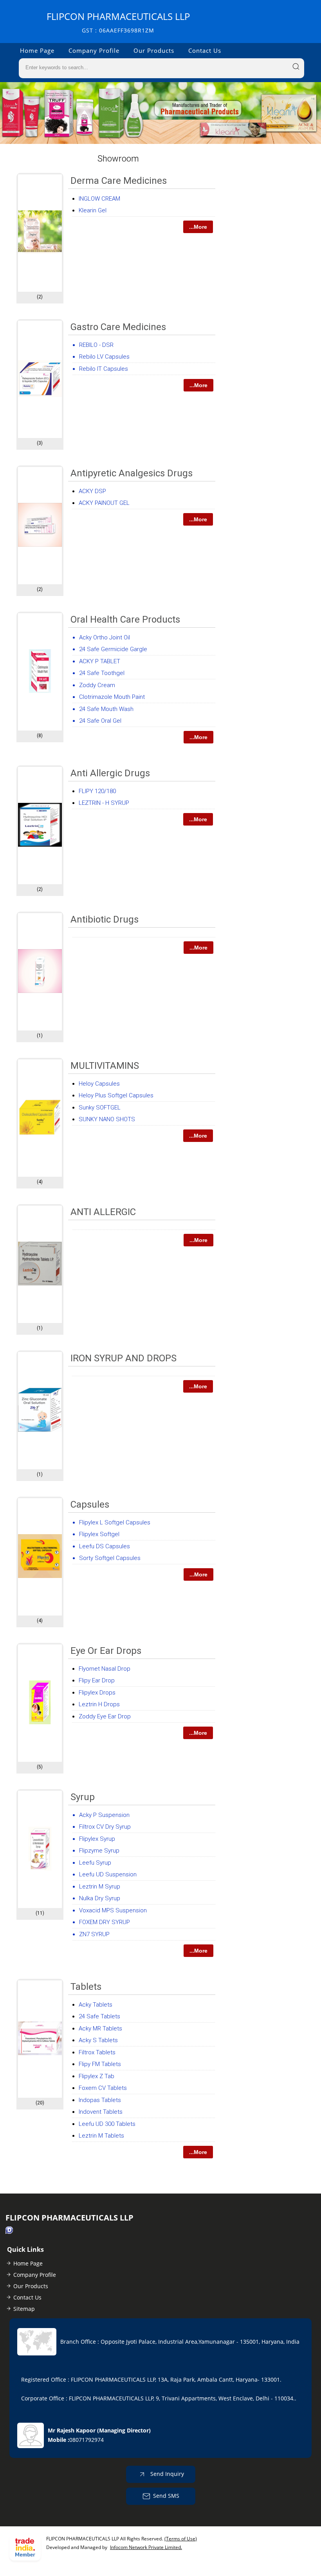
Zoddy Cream (97, 685)
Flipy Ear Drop (97, 1680)
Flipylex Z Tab (96, 2076)
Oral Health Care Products (125, 619)
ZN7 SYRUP (94, 1934)
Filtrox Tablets (97, 2052)
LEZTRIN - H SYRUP (104, 803)
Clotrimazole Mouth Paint (112, 697)
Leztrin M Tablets (101, 2136)
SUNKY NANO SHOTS (107, 1119)
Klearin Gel (93, 210)
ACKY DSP (92, 491)
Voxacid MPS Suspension (113, 1910)
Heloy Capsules (99, 1084)
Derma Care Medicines (119, 181)
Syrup (83, 1797)
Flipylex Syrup (97, 1839)
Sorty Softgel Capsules (110, 1558)
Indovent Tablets (101, 2112)
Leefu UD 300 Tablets (107, 2124)
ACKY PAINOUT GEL (104, 503)
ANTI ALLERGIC (103, 1212)
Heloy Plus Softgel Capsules (116, 1095)
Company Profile (94, 50)
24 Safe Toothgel (102, 673)
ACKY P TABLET (100, 661)
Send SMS (166, 2495)
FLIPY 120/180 (97, 791)
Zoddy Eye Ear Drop (105, 1716)
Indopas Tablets (100, 2100)
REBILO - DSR (96, 345)
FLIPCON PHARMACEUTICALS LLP (118, 22)
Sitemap (24, 2309)
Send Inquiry (166, 2473)
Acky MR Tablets (100, 2028)
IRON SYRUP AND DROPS (124, 1358)
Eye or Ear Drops (106, 1651)
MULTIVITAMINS (105, 1066)
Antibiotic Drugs (105, 919)
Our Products (154, 50)
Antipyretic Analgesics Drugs (132, 473)
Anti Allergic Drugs (110, 773)
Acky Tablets (96, 2005)
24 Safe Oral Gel (100, 721)
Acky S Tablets (98, 2040)
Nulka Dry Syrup (100, 1898)
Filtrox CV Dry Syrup (105, 1827)
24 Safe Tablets (99, 2016)
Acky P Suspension (104, 1815)
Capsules (90, 1504)
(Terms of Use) (181, 2539)
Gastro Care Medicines (118, 327)
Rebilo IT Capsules (104, 369)
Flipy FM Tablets (100, 2064)
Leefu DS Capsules (105, 1546)
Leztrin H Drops (99, 1704)
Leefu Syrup (95, 1863)
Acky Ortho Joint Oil (105, 637)
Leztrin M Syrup (100, 1887)
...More (198, 227)
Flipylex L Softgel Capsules (115, 1522)
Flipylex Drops (97, 1693)
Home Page (37, 50)
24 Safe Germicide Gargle (113, 649)
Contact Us (205, 50)
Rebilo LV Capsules (104, 357)
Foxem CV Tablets (103, 2088)
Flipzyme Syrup (99, 1851)
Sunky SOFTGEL (100, 1108)
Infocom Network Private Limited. (146, 2547)
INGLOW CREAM (99, 199)
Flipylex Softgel (99, 1534)
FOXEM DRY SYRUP (105, 1922)
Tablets (86, 1987)
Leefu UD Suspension (108, 1874)
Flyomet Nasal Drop (105, 1669)
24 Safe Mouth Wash (106, 709)
